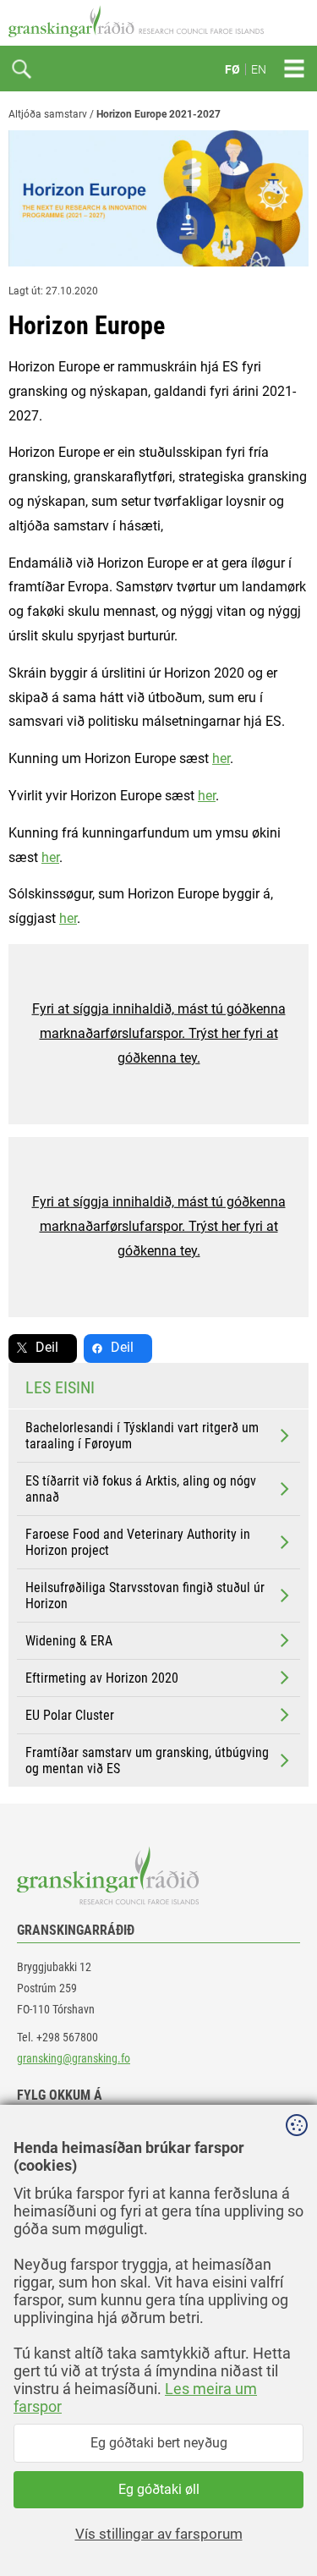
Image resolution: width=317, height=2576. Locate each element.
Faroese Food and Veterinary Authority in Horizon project (138, 1542)
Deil (47, 1347)
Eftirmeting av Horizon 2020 (102, 1678)
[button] (158, 1034)
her (221, 758)
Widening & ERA (69, 1641)
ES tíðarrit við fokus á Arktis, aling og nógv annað (141, 1489)
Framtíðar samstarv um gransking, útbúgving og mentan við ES (147, 1760)
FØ (232, 69)
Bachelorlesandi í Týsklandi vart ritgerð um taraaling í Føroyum (142, 1436)
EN (259, 69)
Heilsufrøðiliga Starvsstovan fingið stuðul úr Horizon (145, 1596)
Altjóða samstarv (48, 114)
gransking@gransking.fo (74, 2058)
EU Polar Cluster (70, 1715)
